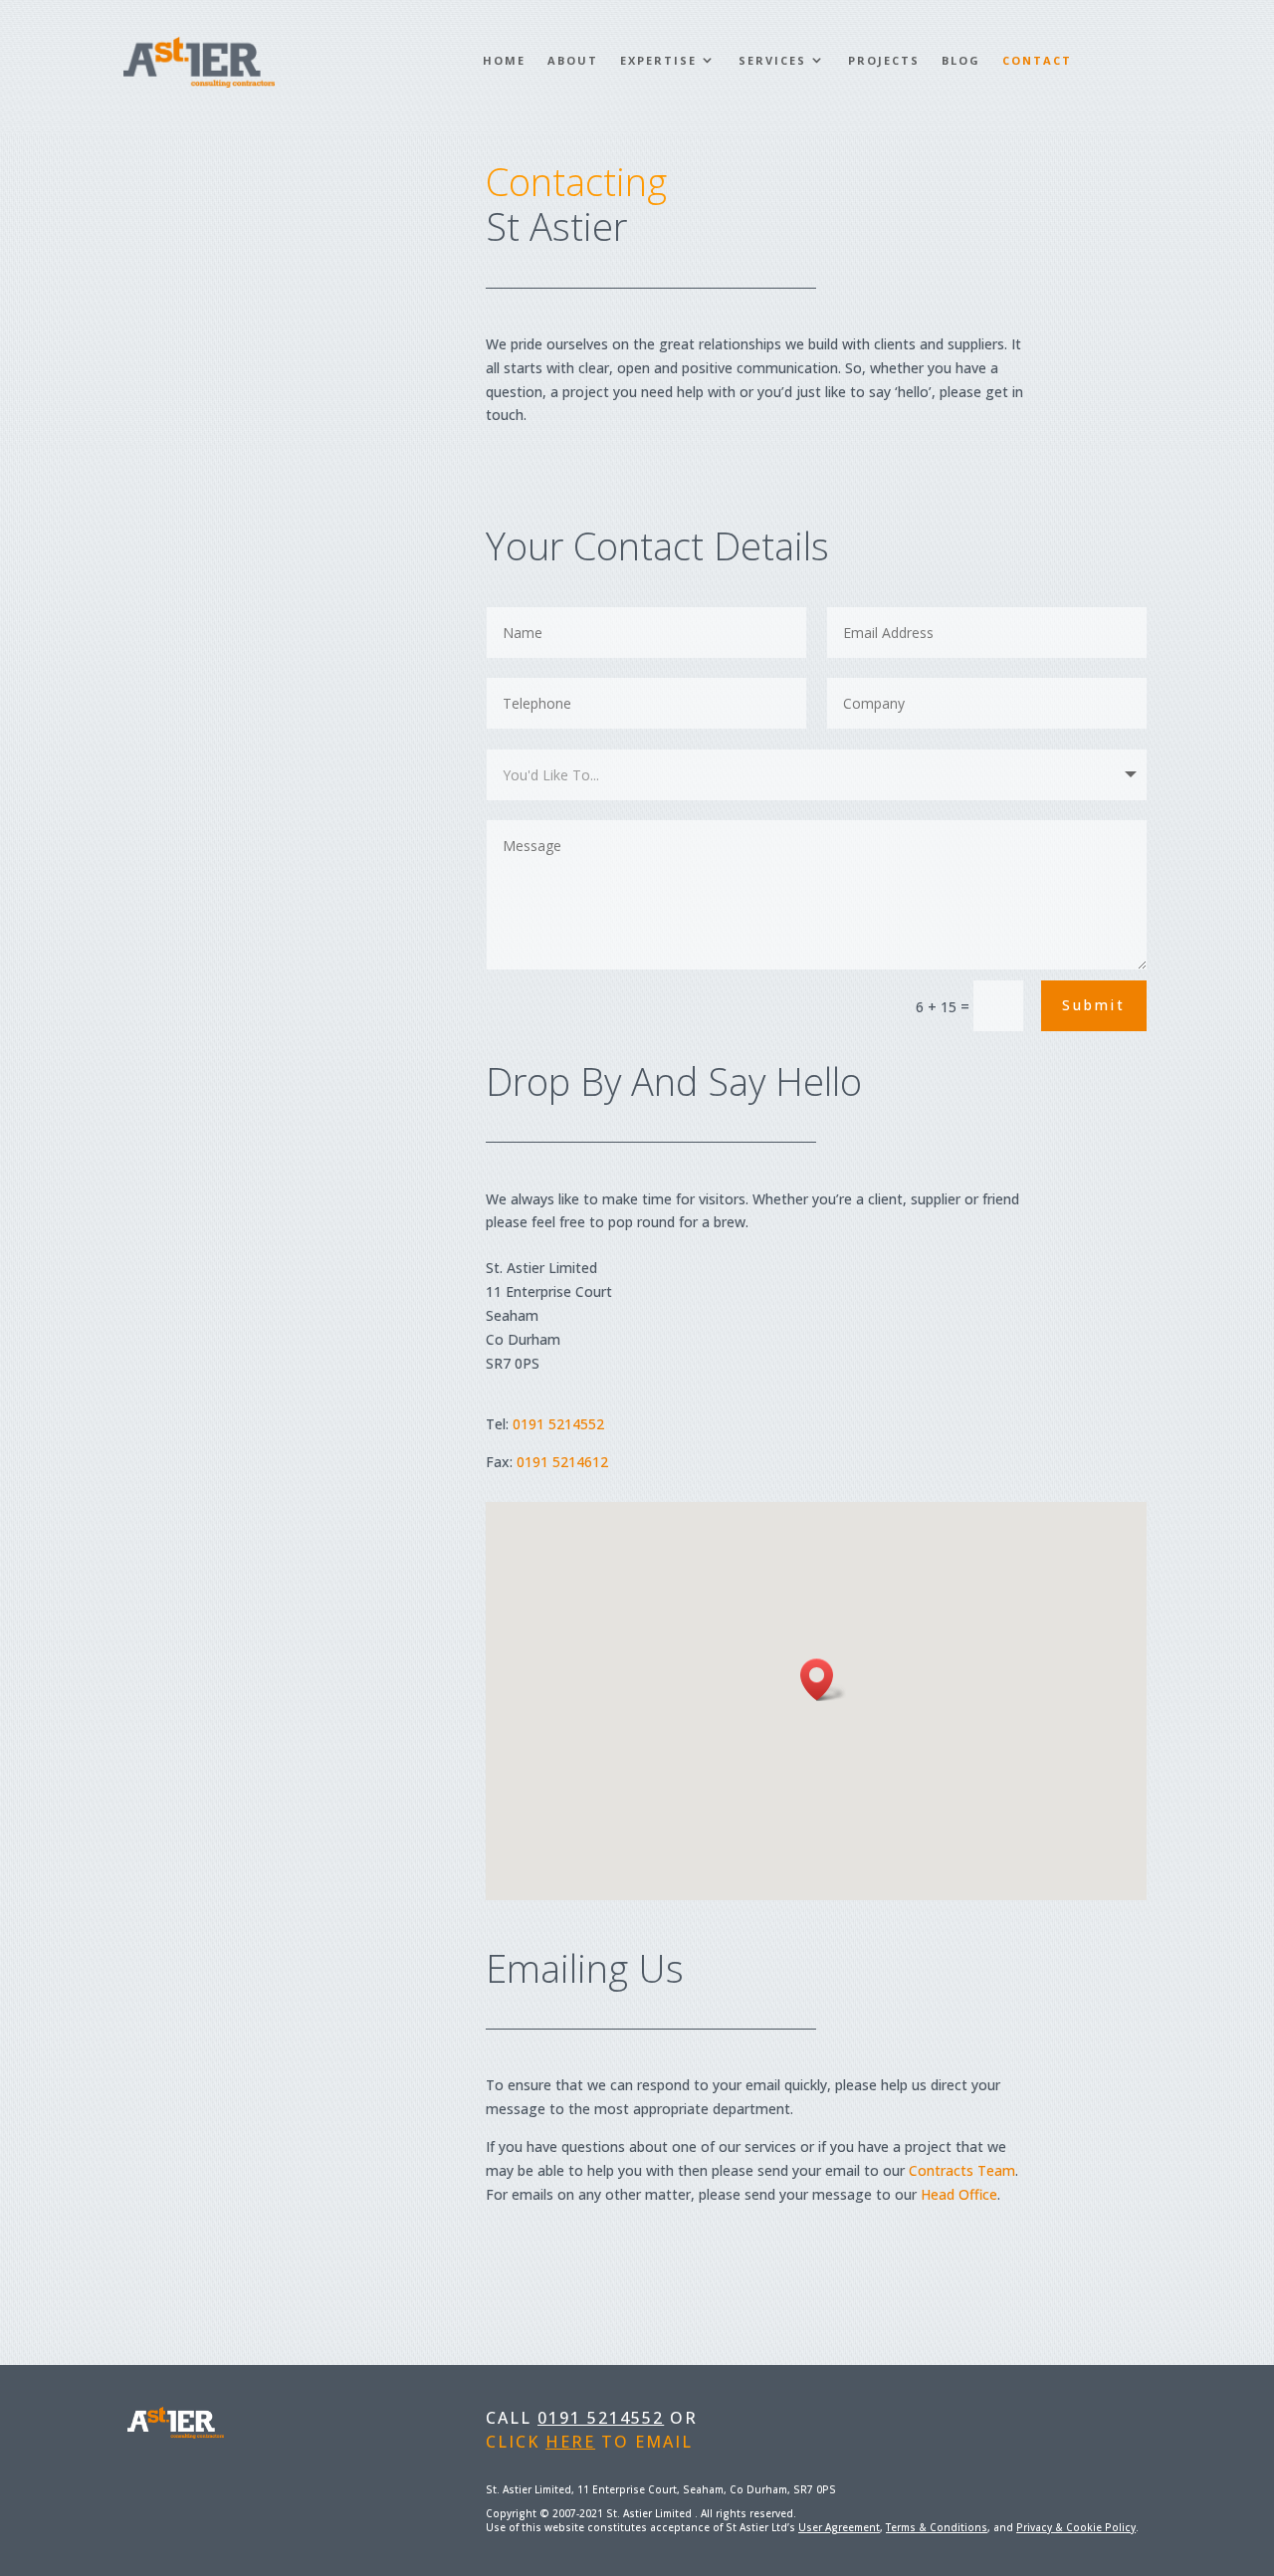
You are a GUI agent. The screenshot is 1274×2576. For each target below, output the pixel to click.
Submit (1094, 1005)
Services (772, 60)
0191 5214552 (558, 1424)
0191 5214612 (562, 1462)
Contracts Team (962, 2170)
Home (504, 60)
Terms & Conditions (937, 2527)
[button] (823, 1680)
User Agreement (839, 2527)
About (573, 60)
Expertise (658, 60)
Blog (961, 60)
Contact (1037, 60)
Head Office (959, 2194)
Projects (884, 60)
